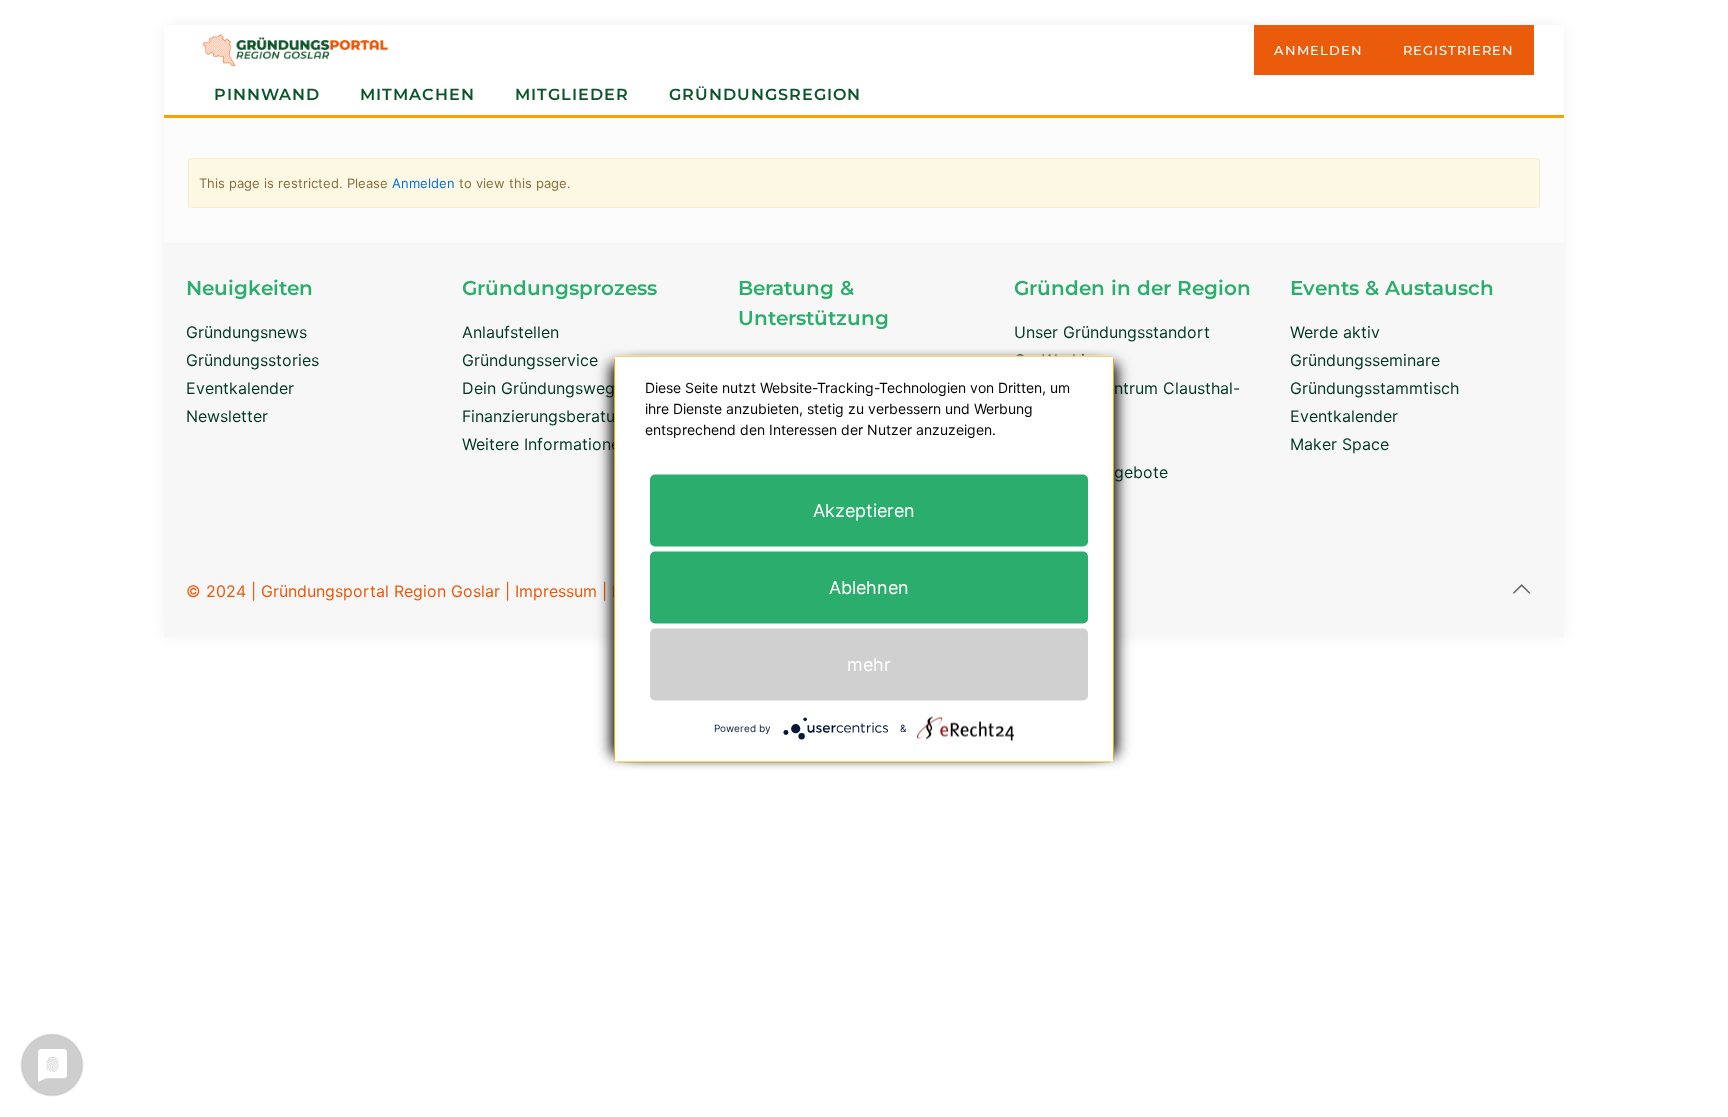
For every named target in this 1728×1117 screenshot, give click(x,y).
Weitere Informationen (545, 444)
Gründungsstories (252, 360)
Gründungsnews (246, 332)
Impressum (556, 591)
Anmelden (423, 183)
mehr (869, 663)
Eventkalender (240, 388)
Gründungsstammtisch (1374, 388)
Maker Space (1339, 444)
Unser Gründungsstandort (1112, 332)
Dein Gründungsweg (538, 388)
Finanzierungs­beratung (548, 416)
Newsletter (227, 416)
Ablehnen (869, 586)
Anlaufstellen (510, 332)
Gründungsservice (530, 360)
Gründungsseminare (1365, 360)
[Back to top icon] (1521, 589)
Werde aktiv (1335, 332)
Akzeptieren (864, 509)
